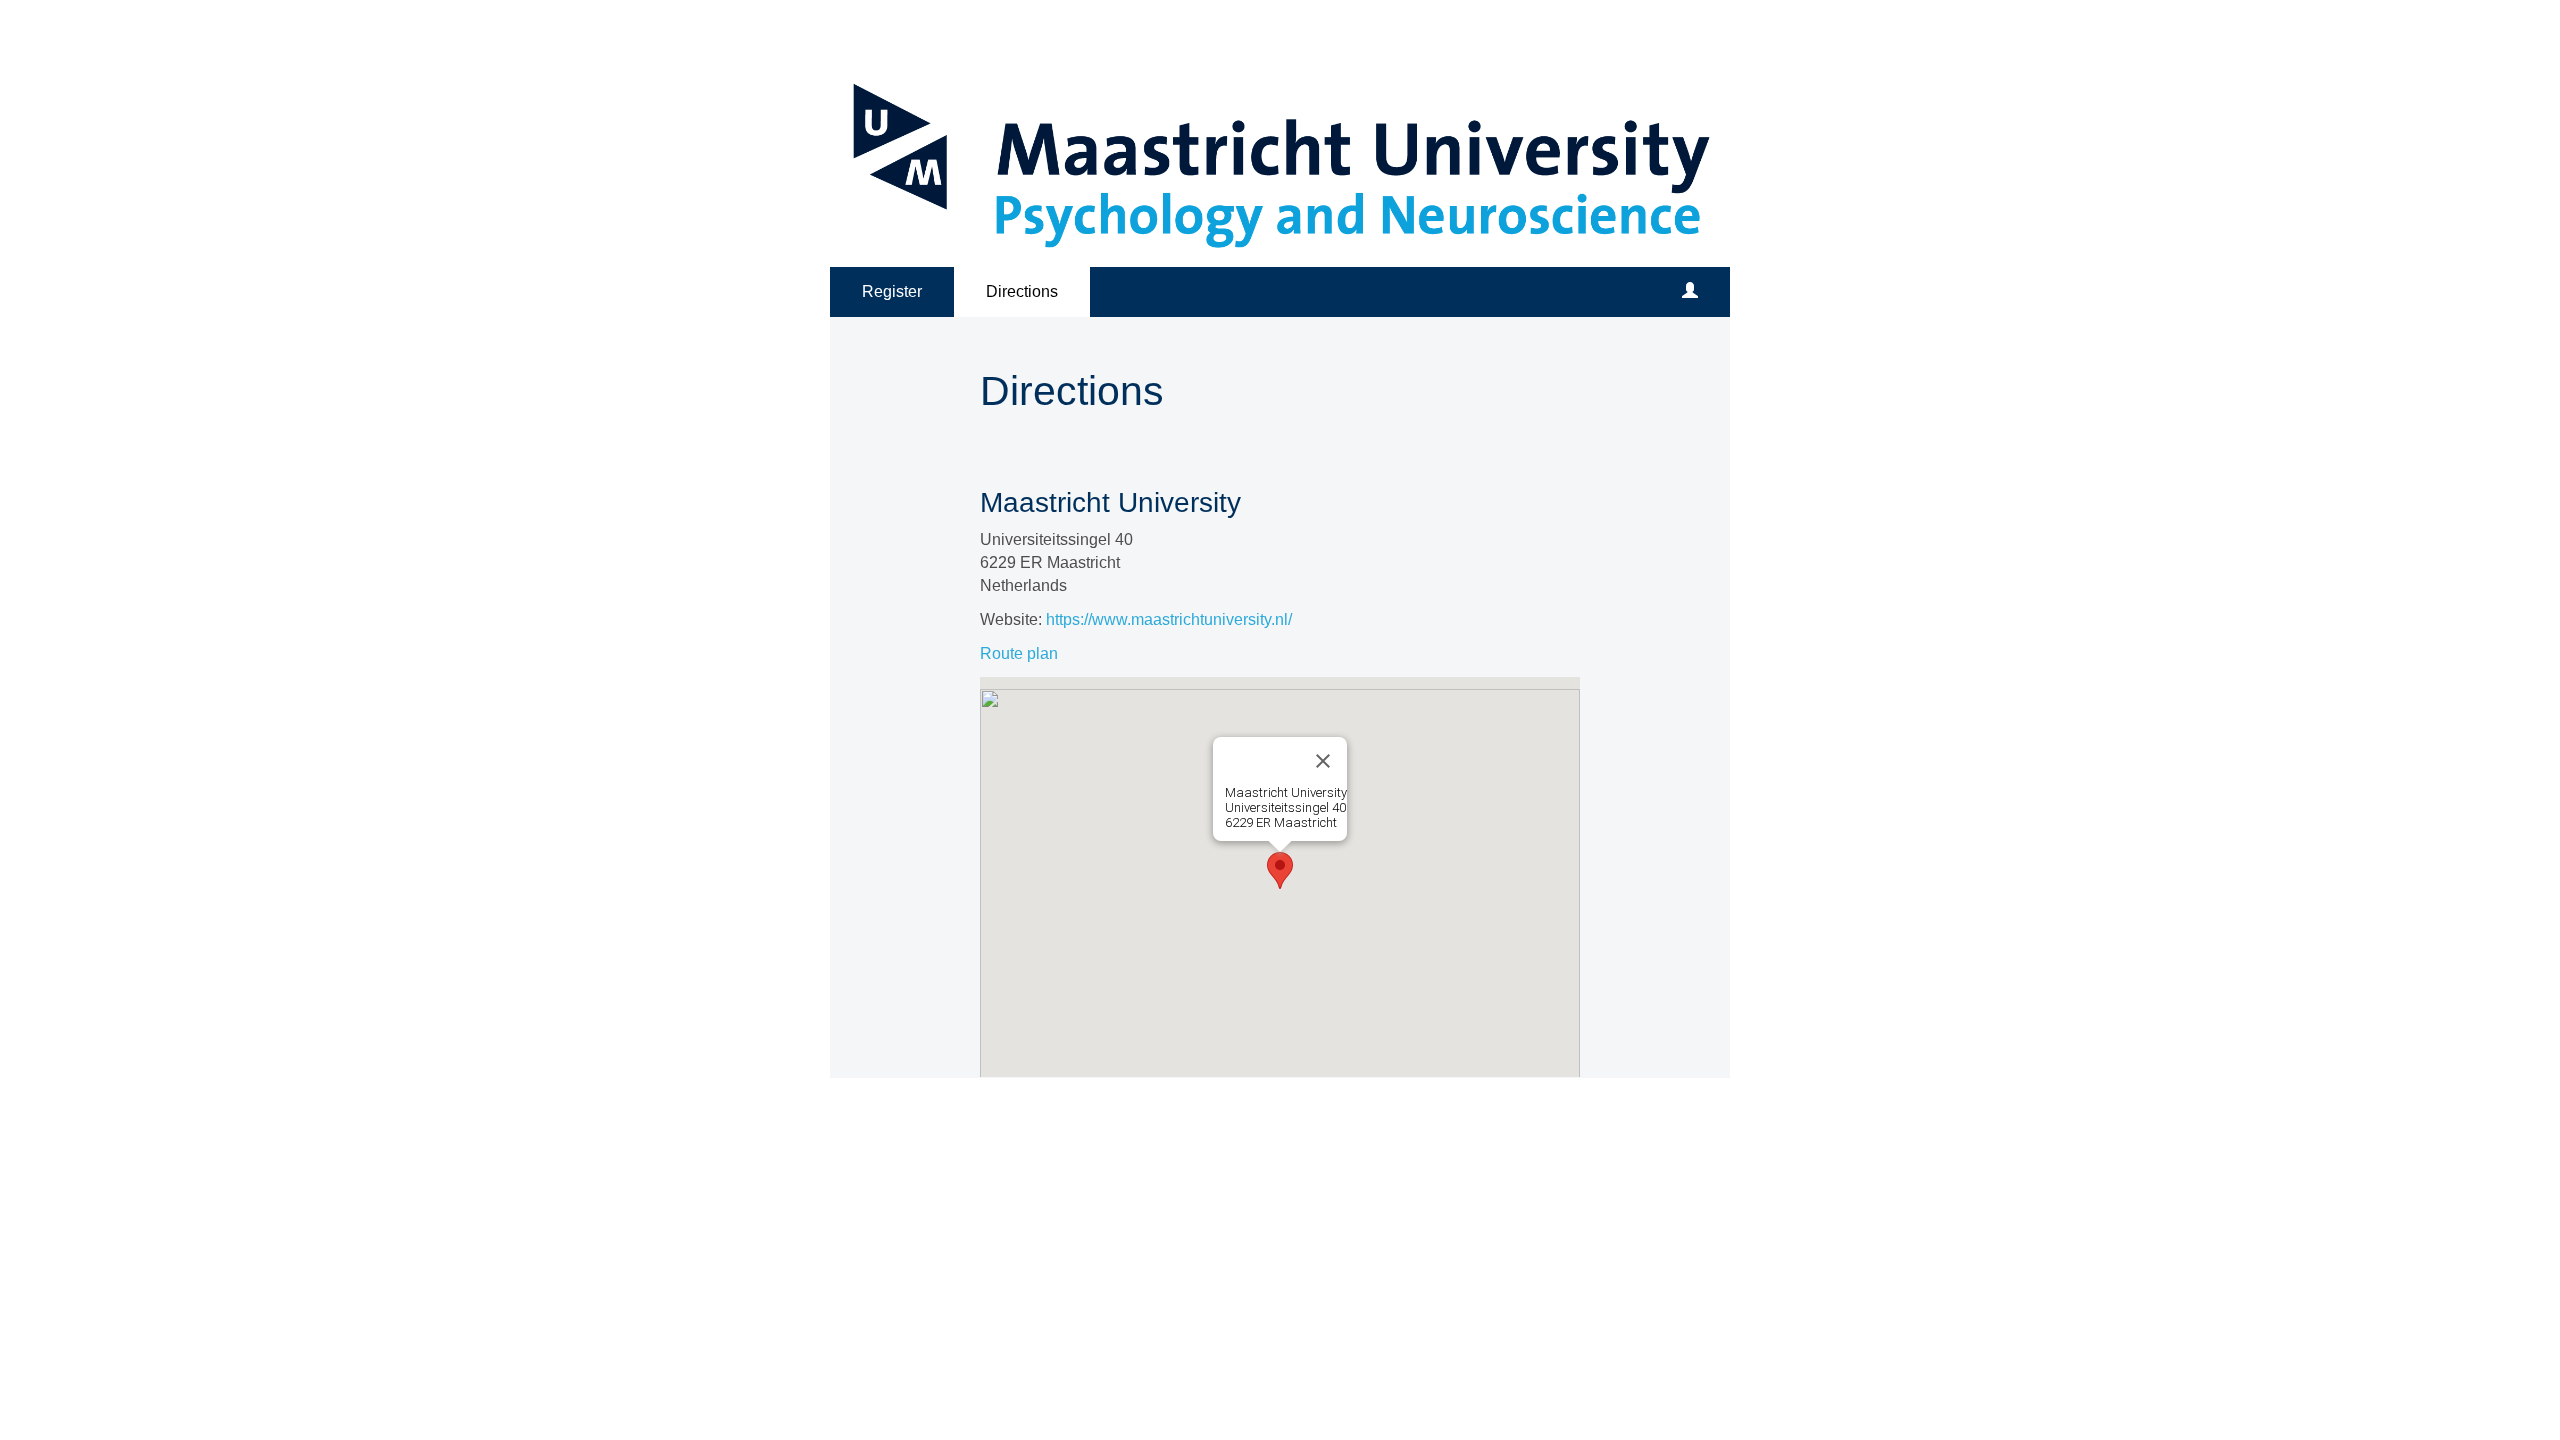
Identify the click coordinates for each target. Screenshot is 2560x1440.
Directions (1022, 291)
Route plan (1019, 653)
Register (892, 291)
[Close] (1323, 761)
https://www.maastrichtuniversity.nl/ (1169, 619)
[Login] (1690, 292)
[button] (1280, 870)
